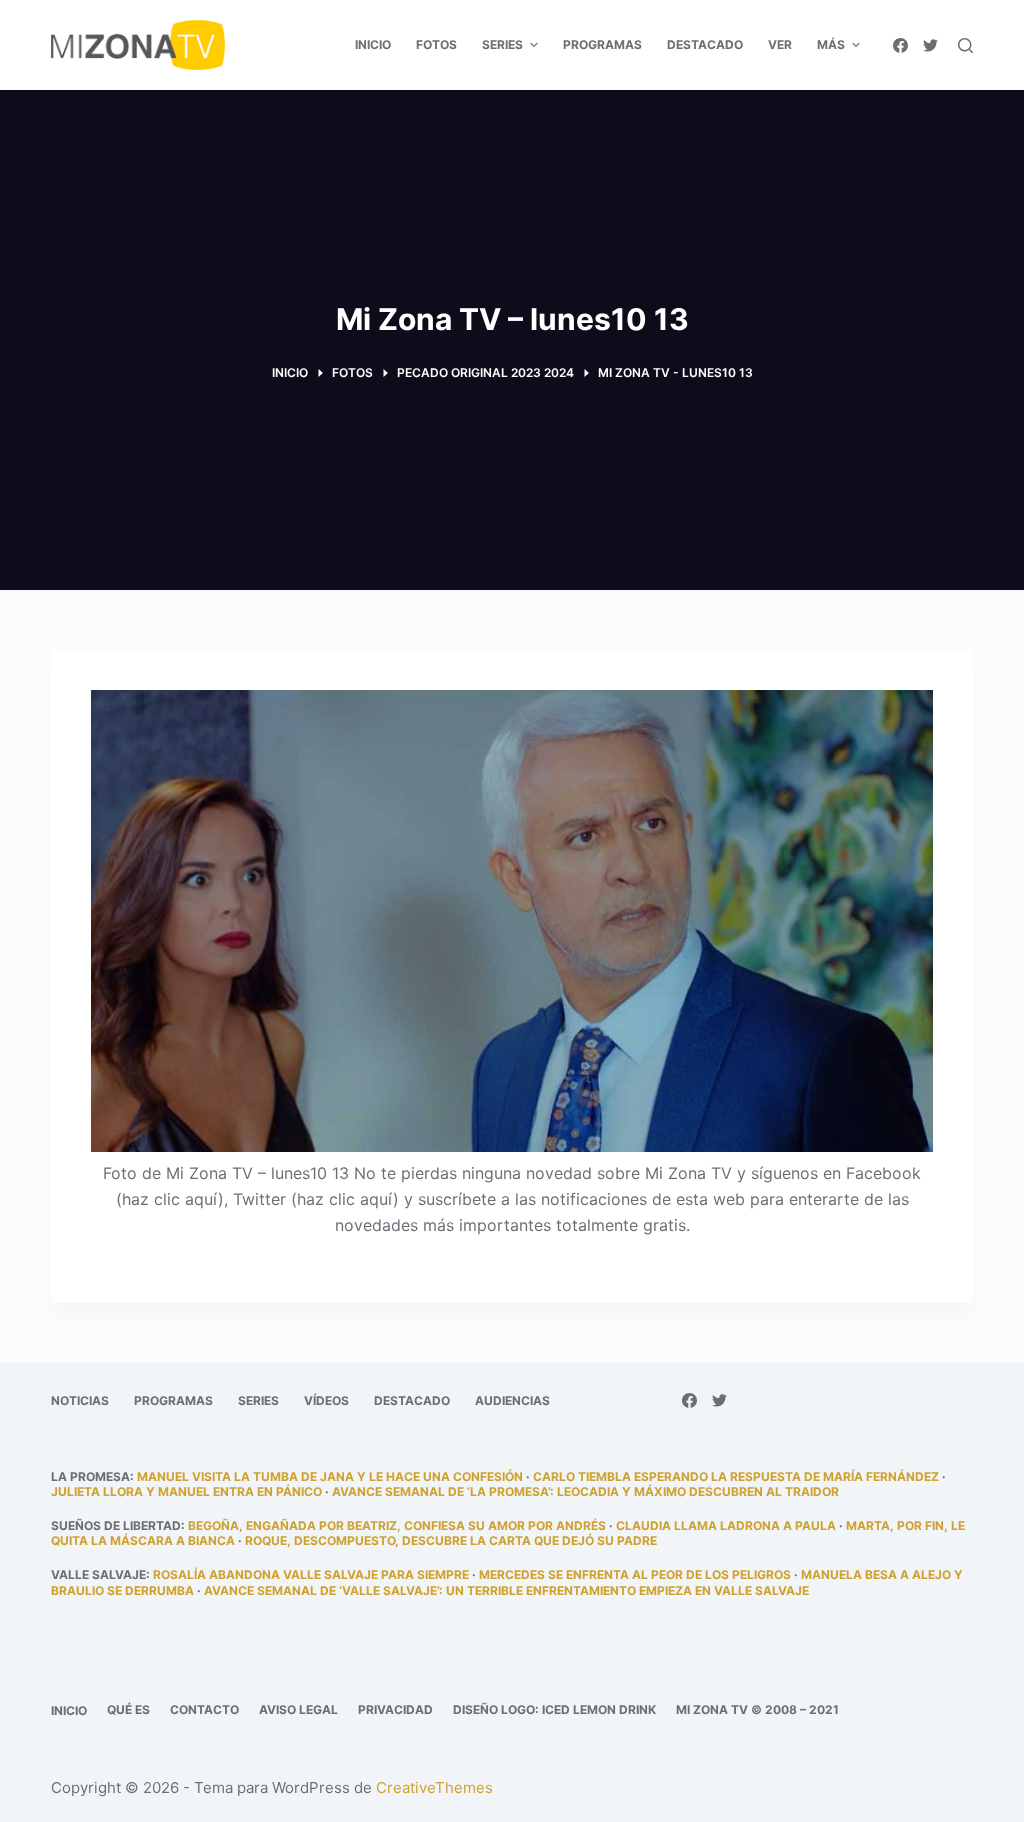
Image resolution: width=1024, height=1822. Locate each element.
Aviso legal (298, 1709)
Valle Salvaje (98, 1574)
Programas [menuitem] (602, 44)
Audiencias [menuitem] (512, 1400)
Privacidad (395, 1709)
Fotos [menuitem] (436, 44)
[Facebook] (900, 45)
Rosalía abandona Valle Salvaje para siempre (311, 1574)
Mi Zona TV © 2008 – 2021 (757, 1709)
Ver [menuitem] (780, 44)
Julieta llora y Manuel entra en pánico (186, 1491)
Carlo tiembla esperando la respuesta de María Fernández (736, 1476)
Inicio (69, 1710)
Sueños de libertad (116, 1525)
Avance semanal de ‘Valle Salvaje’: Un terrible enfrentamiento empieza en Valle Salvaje (506, 1590)
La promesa (90, 1476)
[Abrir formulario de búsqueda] (965, 45)
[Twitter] (930, 45)
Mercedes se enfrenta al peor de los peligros (635, 1574)
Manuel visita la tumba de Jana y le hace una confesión (330, 1476)
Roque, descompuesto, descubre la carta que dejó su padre (451, 1540)
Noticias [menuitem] (80, 1400)
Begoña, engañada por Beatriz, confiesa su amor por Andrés (397, 1525)
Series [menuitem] (502, 44)
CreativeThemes (434, 1787)
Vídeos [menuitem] (326, 1400)
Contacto (204, 1709)
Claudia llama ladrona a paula (726, 1525)
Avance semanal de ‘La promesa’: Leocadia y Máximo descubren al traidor (585, 1491)
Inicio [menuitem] (373, 44)
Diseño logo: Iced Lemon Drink (554, 1709)
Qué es (128, 1709)
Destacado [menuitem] (705, 44)
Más (831, 44)
